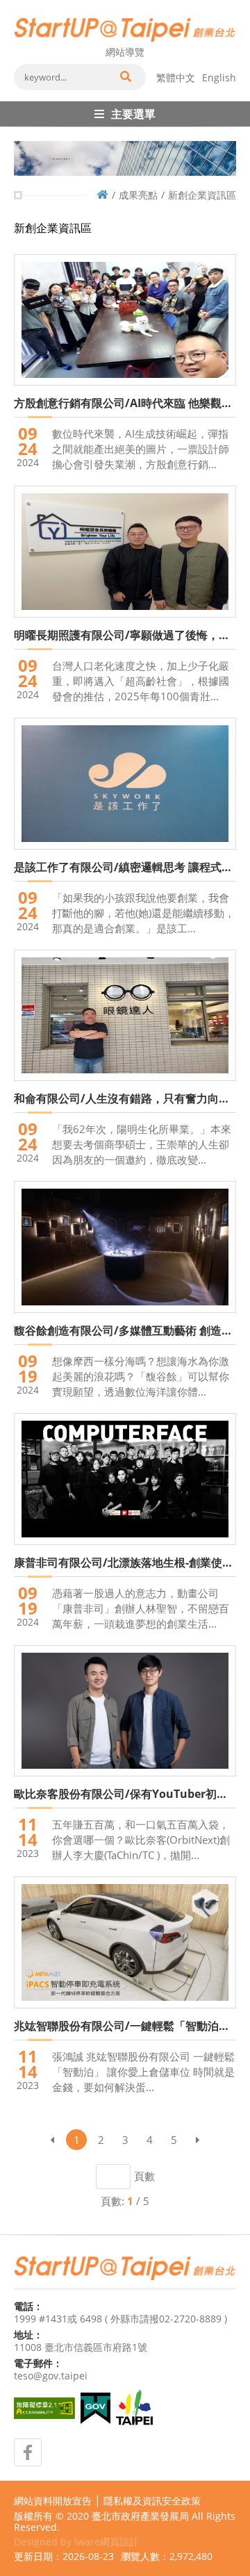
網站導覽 (125, 52)
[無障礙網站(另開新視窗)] (44, 2408)
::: (18, 6)
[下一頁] (198, 2140)
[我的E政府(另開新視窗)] (95, 2408)
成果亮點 (138, 195)
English (219, 77)
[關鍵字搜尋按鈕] (125, 77)
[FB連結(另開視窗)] (28, 2452)
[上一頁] (52, 2140)
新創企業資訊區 (202, 195)
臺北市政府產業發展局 (140, 2516)
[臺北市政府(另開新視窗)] (134, 2409)
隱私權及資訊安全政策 (152, 2501)
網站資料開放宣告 (53, 2501)
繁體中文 (176, 77)
